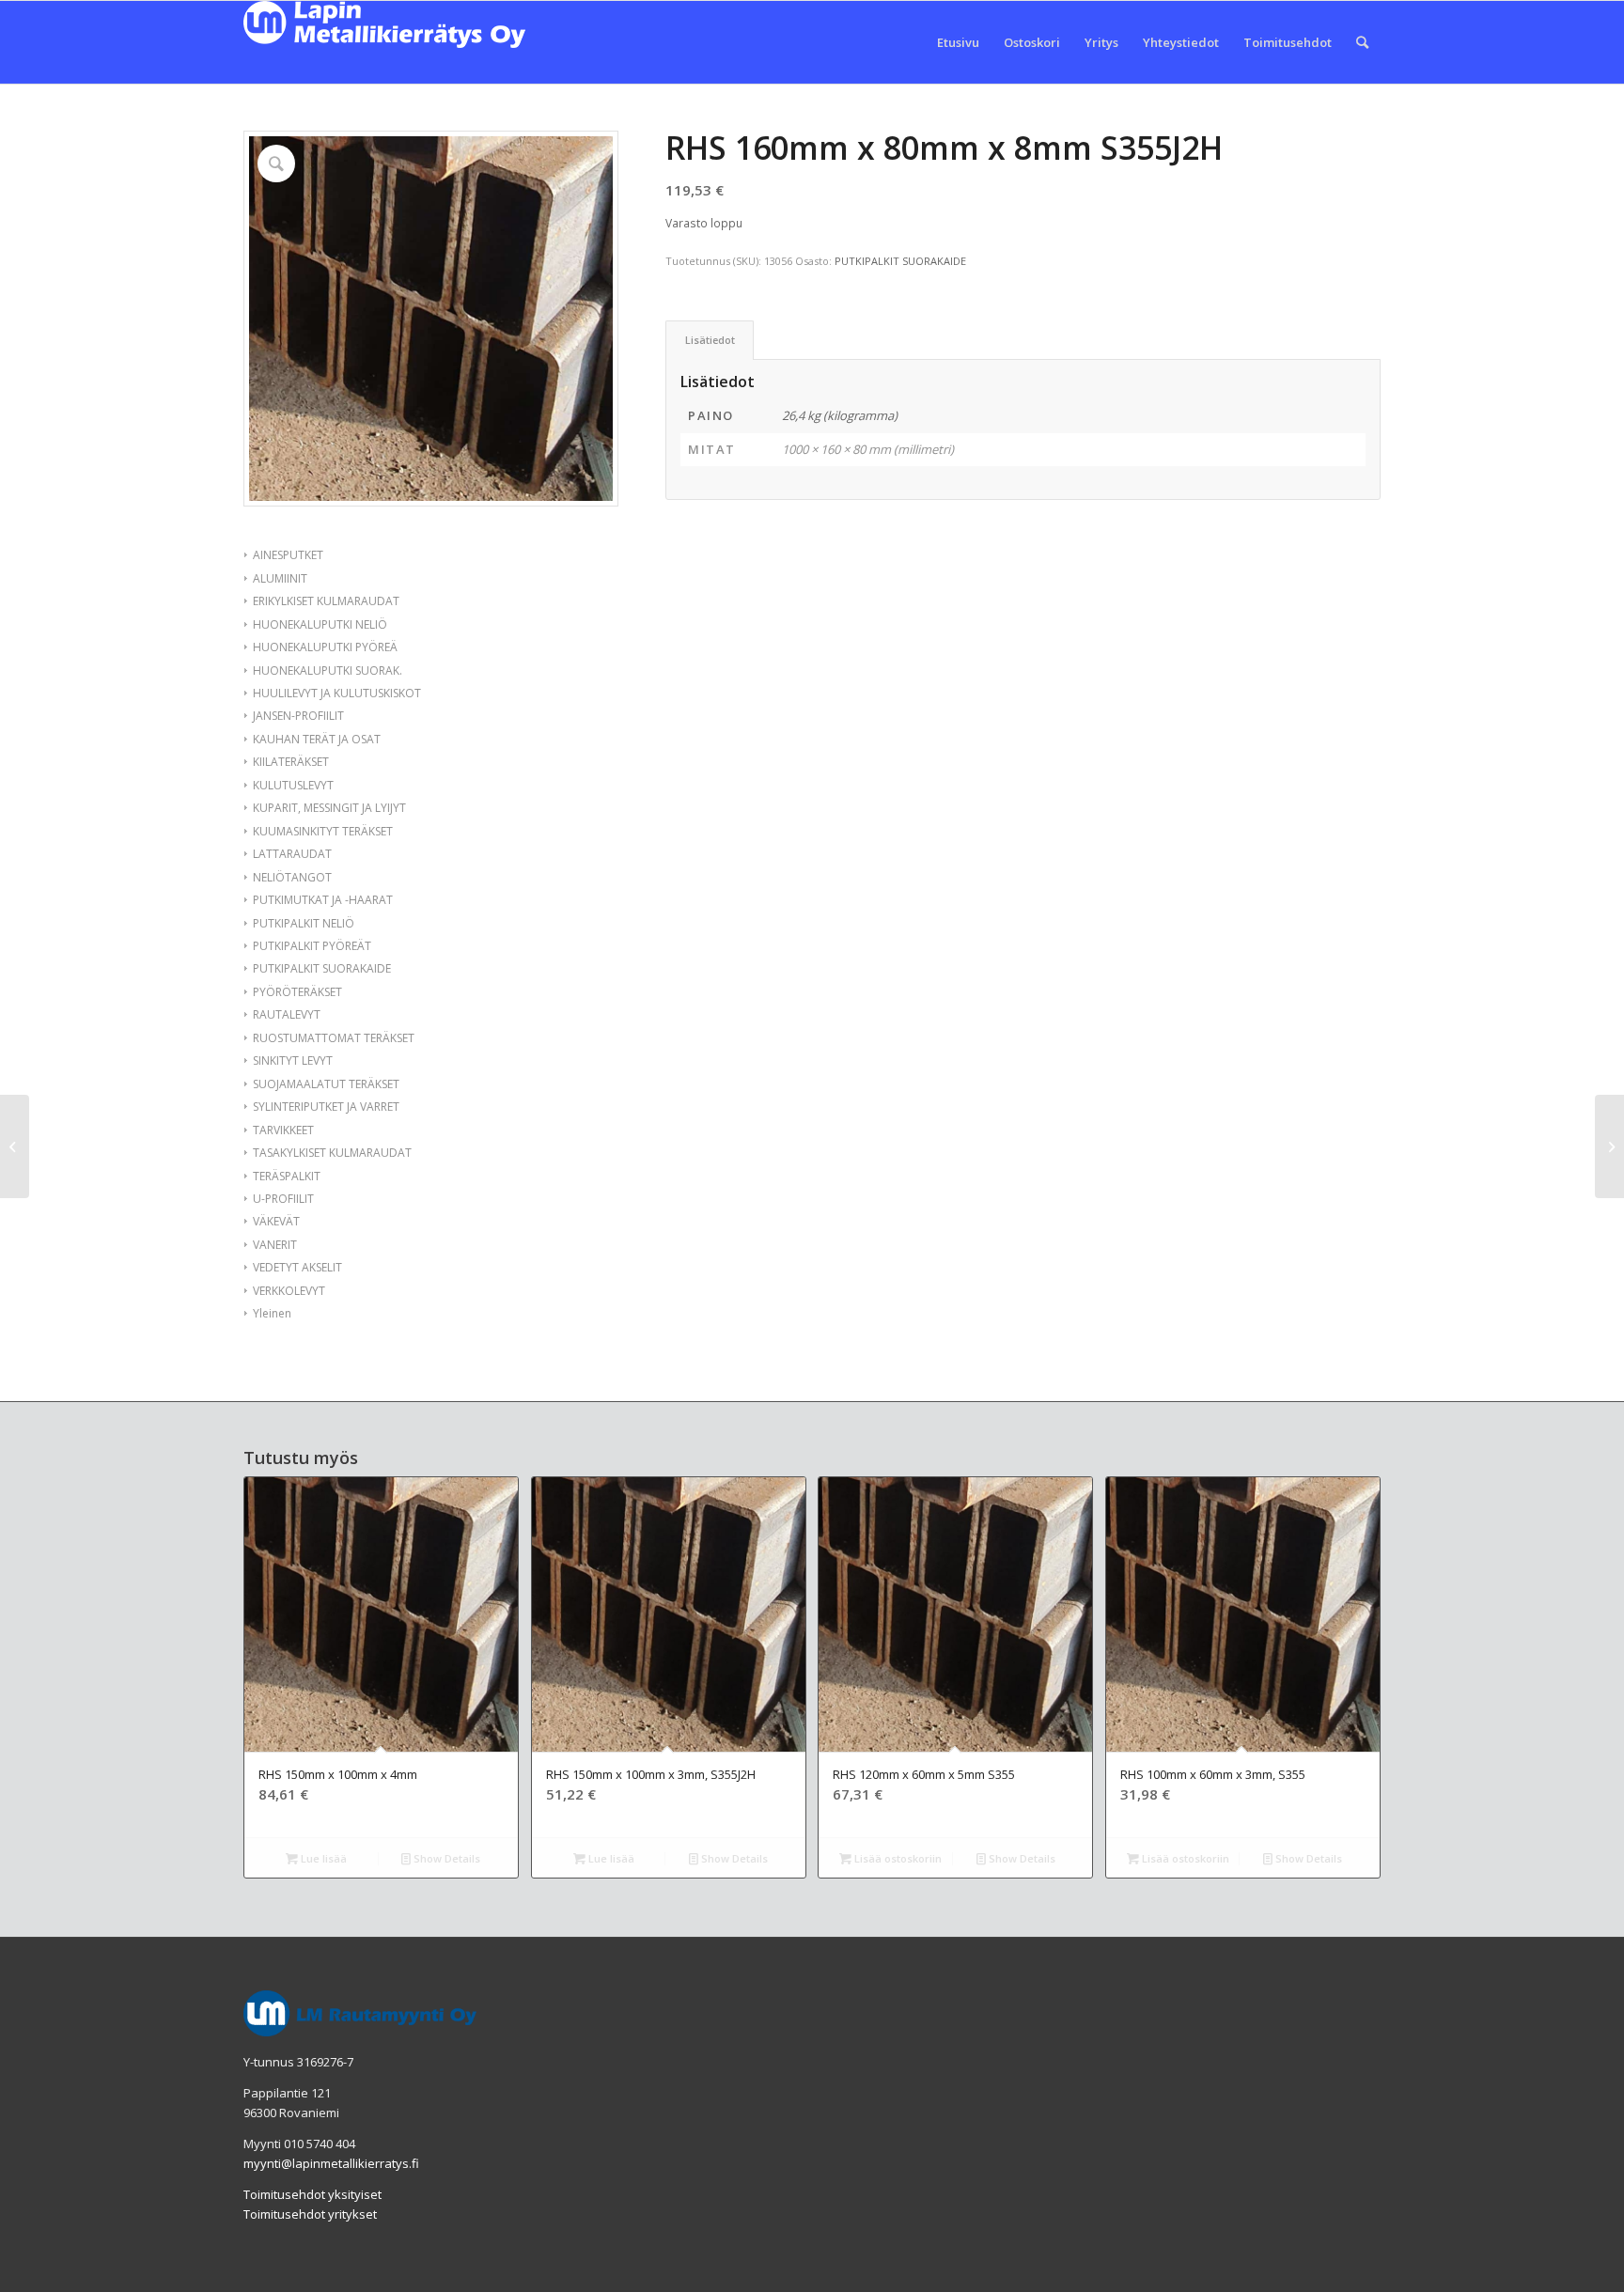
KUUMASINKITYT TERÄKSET (323, 831)
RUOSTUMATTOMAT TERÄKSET (334, 1038)
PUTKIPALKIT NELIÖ (304, 923)
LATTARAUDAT (292, 854)
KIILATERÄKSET (291, 762)
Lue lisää (322, 1858)
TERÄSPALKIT (287, 1176)
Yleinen (272, 1313)
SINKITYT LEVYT (293, 1060)
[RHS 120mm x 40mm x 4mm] (15, 1146)
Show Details (445, 1858)
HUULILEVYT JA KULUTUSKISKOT (337, 693)
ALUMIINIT (280, 578)
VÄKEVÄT (276, 1221)
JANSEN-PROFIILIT (298, 716)
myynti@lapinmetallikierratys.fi (331, 2163)
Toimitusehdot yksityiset (312, 2194)
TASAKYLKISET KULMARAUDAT (332, 1153)
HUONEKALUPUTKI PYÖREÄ (325, 647)
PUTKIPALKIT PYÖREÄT (312, 946)
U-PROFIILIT (283, 1199)
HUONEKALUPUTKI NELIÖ (320, 624)
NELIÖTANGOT (292, 877)
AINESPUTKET (288, 555)
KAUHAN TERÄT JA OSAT (317, 739)
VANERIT (275, 1245)
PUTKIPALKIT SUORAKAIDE (322, 968)
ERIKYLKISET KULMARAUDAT (326, 601)
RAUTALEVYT (287, 1014)
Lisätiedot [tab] (710, 340)
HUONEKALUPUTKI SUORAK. (328, 670)
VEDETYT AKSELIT (297, 1267)
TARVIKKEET (283, 1130)
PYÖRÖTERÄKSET (297, 992)
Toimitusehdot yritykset (310, 2214)
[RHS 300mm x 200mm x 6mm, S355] (1609, 1146)
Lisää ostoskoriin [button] (897, 1858)
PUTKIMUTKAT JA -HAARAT (323, 900)
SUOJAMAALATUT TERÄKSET (326, 1084)
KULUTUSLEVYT (293, 785)
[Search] (1362, 42)
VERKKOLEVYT (289, 1291)
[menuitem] (958, 42)
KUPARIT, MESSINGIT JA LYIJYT (329, 808)
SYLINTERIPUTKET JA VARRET (326, 1107)
